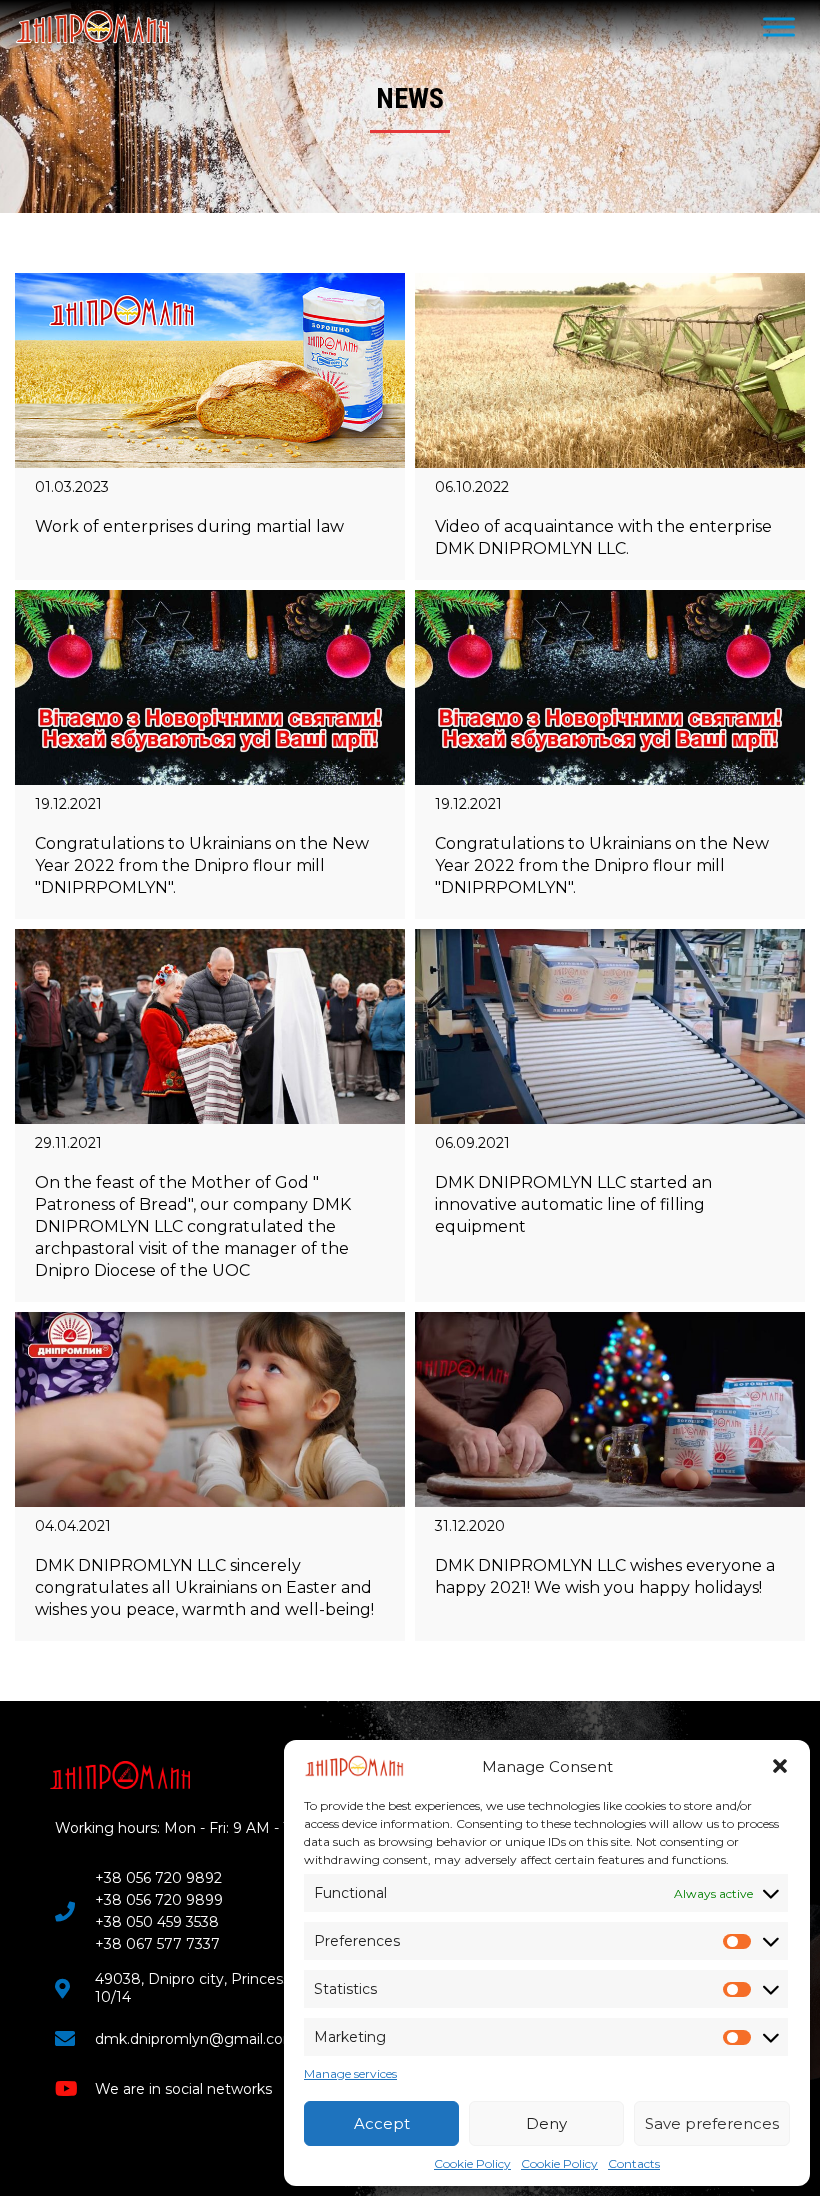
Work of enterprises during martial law (189, 526)
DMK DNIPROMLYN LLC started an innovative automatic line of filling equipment (573, 1204)
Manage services (350, 2073)
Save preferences (712, 2123)
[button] (780, 1766)
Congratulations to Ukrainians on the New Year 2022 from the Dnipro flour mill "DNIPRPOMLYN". (202, 865)
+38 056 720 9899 (159, 1900)
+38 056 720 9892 (158, 1878)
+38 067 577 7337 (157, 1944)
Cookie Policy (472, 2163)
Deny (546, 2123)
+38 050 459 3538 (157, 1922)
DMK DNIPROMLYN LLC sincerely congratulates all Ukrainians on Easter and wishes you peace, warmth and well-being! (204, 1587)
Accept (382, 2123)
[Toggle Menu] (779, 26)
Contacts (634, 2163)
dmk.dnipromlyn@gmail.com (196, 2039)
